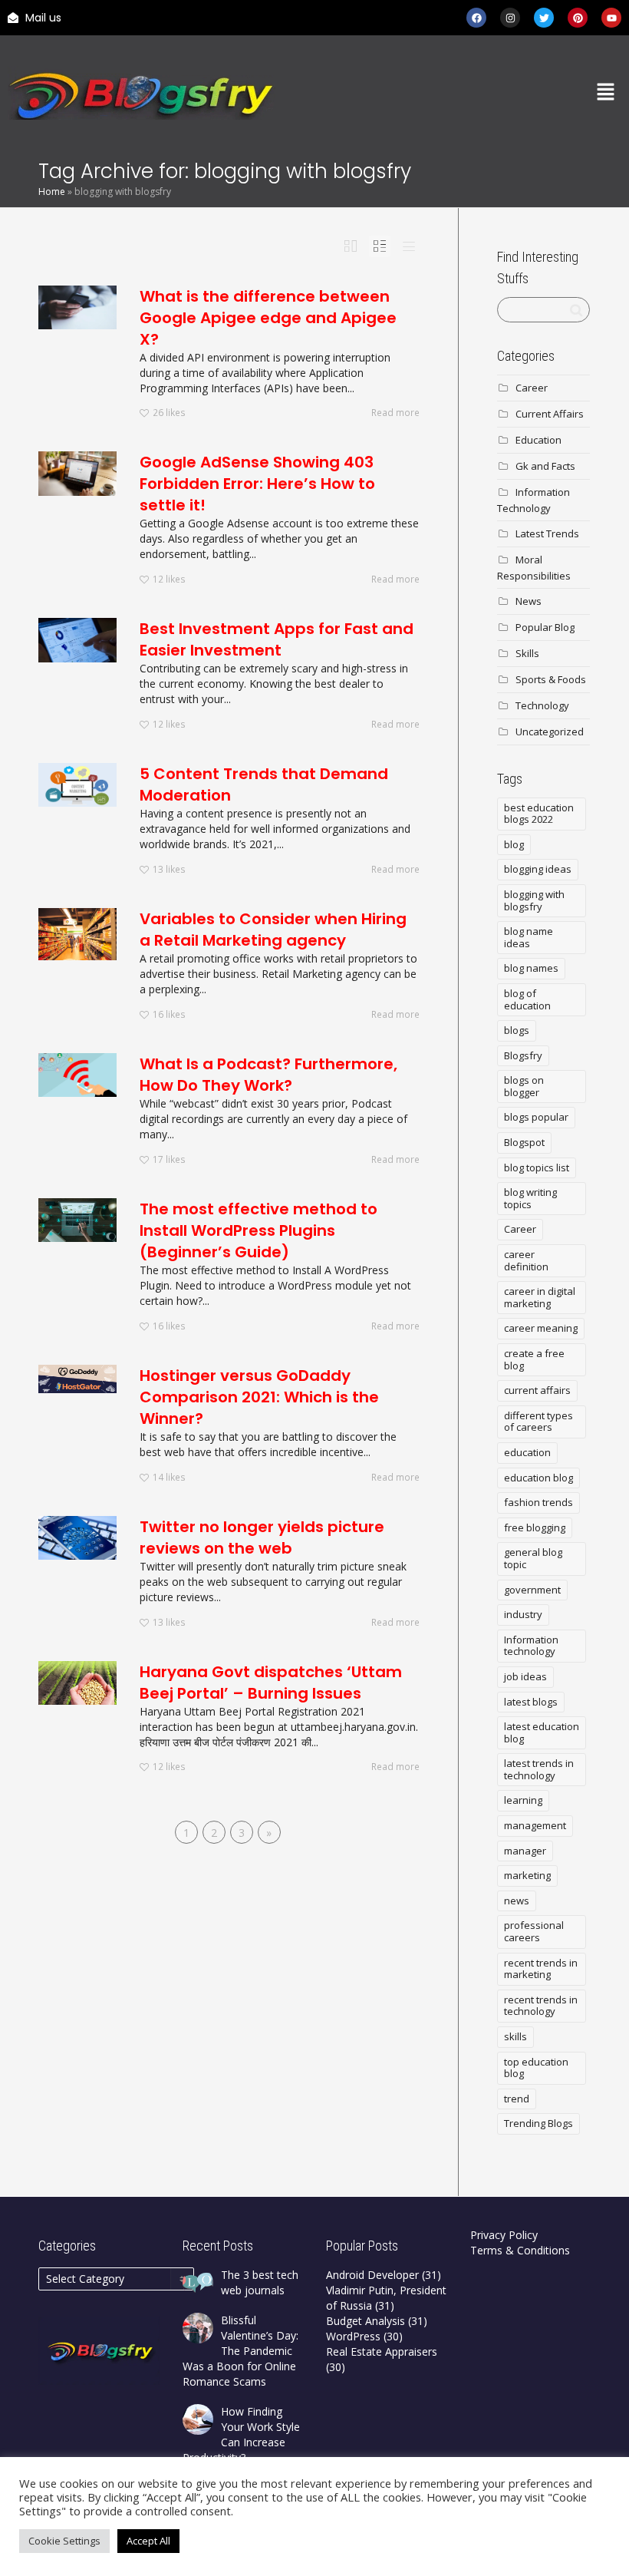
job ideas (525, 1676)
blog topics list (537, 1167)
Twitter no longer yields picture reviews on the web (262, 1537)
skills (515, 2036)
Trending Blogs (538, 2123)
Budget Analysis (366, 2321)
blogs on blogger (524, 1086)
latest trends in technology (539, 1769)
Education (538, 440)
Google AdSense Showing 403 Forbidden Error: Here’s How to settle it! (257, 484)
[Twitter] (544, 18)
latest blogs (531, 1702)
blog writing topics (530, 1198)
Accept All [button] (148, 2541)
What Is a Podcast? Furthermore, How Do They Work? (268, 1075)
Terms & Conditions (520, 2250)
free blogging (535, 1527)
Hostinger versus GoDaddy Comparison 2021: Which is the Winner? (259, 1397)
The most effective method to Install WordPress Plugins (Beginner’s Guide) (259, 1230)
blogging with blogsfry (534, 900)
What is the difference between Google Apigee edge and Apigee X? (268, 318)
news (517, 1901)
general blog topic (533, 1558)
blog (514, 844)
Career (532, 388)
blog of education (527, 999)
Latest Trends (547, 533)
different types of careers (538, 1422)
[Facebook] (476, 18)
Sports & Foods (551, 679)
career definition (526, 1260)
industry (523, 1614)
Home (52, 192)
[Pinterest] (578, 18)
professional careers (534, 1931)
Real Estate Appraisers (382, 2351)
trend (517, 2099)
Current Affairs (550, 414)
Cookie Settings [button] (64, 2541)
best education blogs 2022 (539, 814)
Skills (527, 653)
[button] (606, 93)
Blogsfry (523, 1055)
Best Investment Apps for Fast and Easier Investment (277, 639)
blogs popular (536, 1117)
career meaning (541, 1328)
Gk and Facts (545, 466)
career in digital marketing (540, 1297)
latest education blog (542, 1732)
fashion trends (538, 1502)
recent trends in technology (541, 2006)
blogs (517, 1030)
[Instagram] (510, 18)
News (529, 601)
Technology (542, 705)
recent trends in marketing (541, 1969)
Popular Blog (545, 627)
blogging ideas (538, 869)
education (527, 1452)
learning (523, 1800)
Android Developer (372, 2275)
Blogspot (524, 1142)
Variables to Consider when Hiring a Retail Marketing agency (273, 930)
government (532, 1590)
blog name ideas (529, 937)
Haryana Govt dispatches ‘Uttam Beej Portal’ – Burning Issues (271, 1683)
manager (525, 1851)
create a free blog (534, 1359)
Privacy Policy (504, 2235)
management (535, 1825)
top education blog (536, 2068)
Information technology (531, 1646)
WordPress (353, 2336)
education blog (538, 1478)
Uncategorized (550, 732)
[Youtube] (611, 18)
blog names (531, 968)
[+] (77, 307)
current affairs (537, 1390)
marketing (527, 1875)
